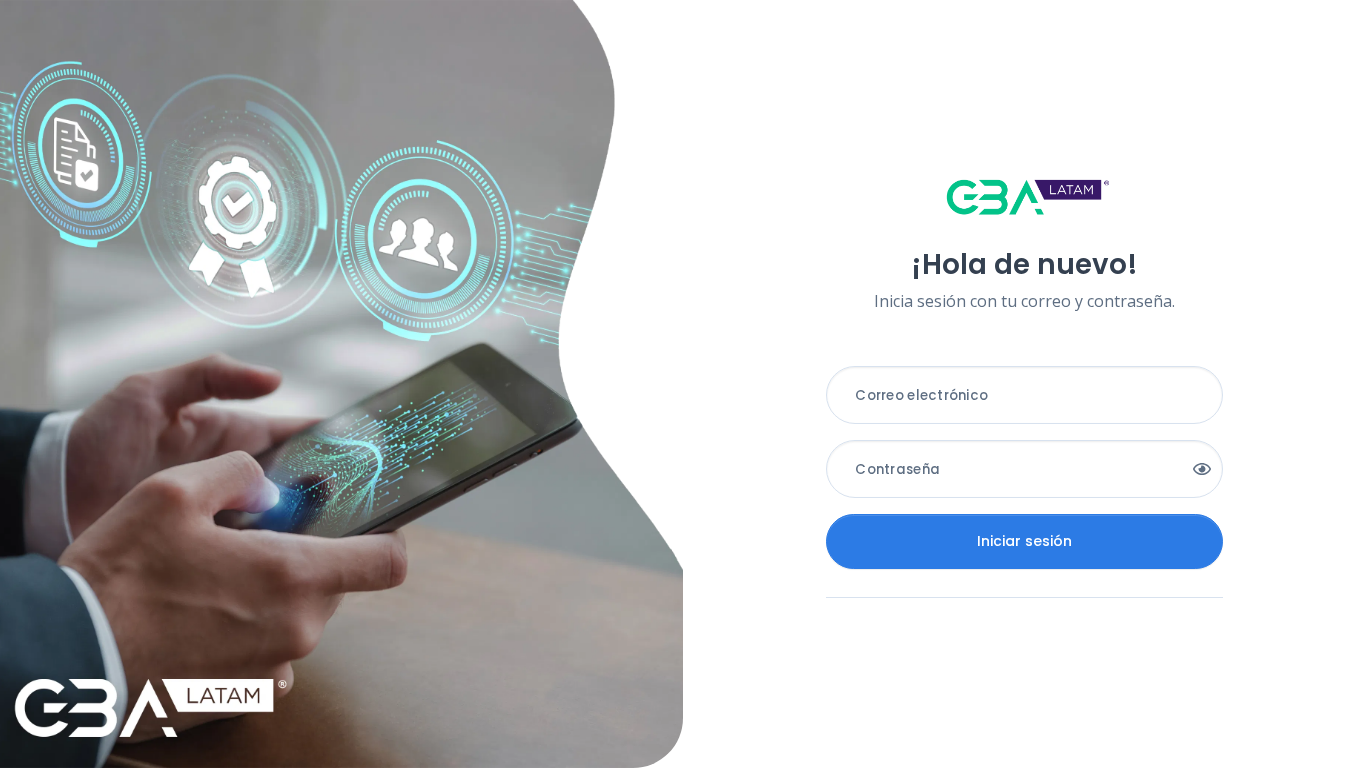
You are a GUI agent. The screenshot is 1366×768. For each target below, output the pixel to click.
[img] (1202, 469)
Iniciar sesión (1024, 541)
